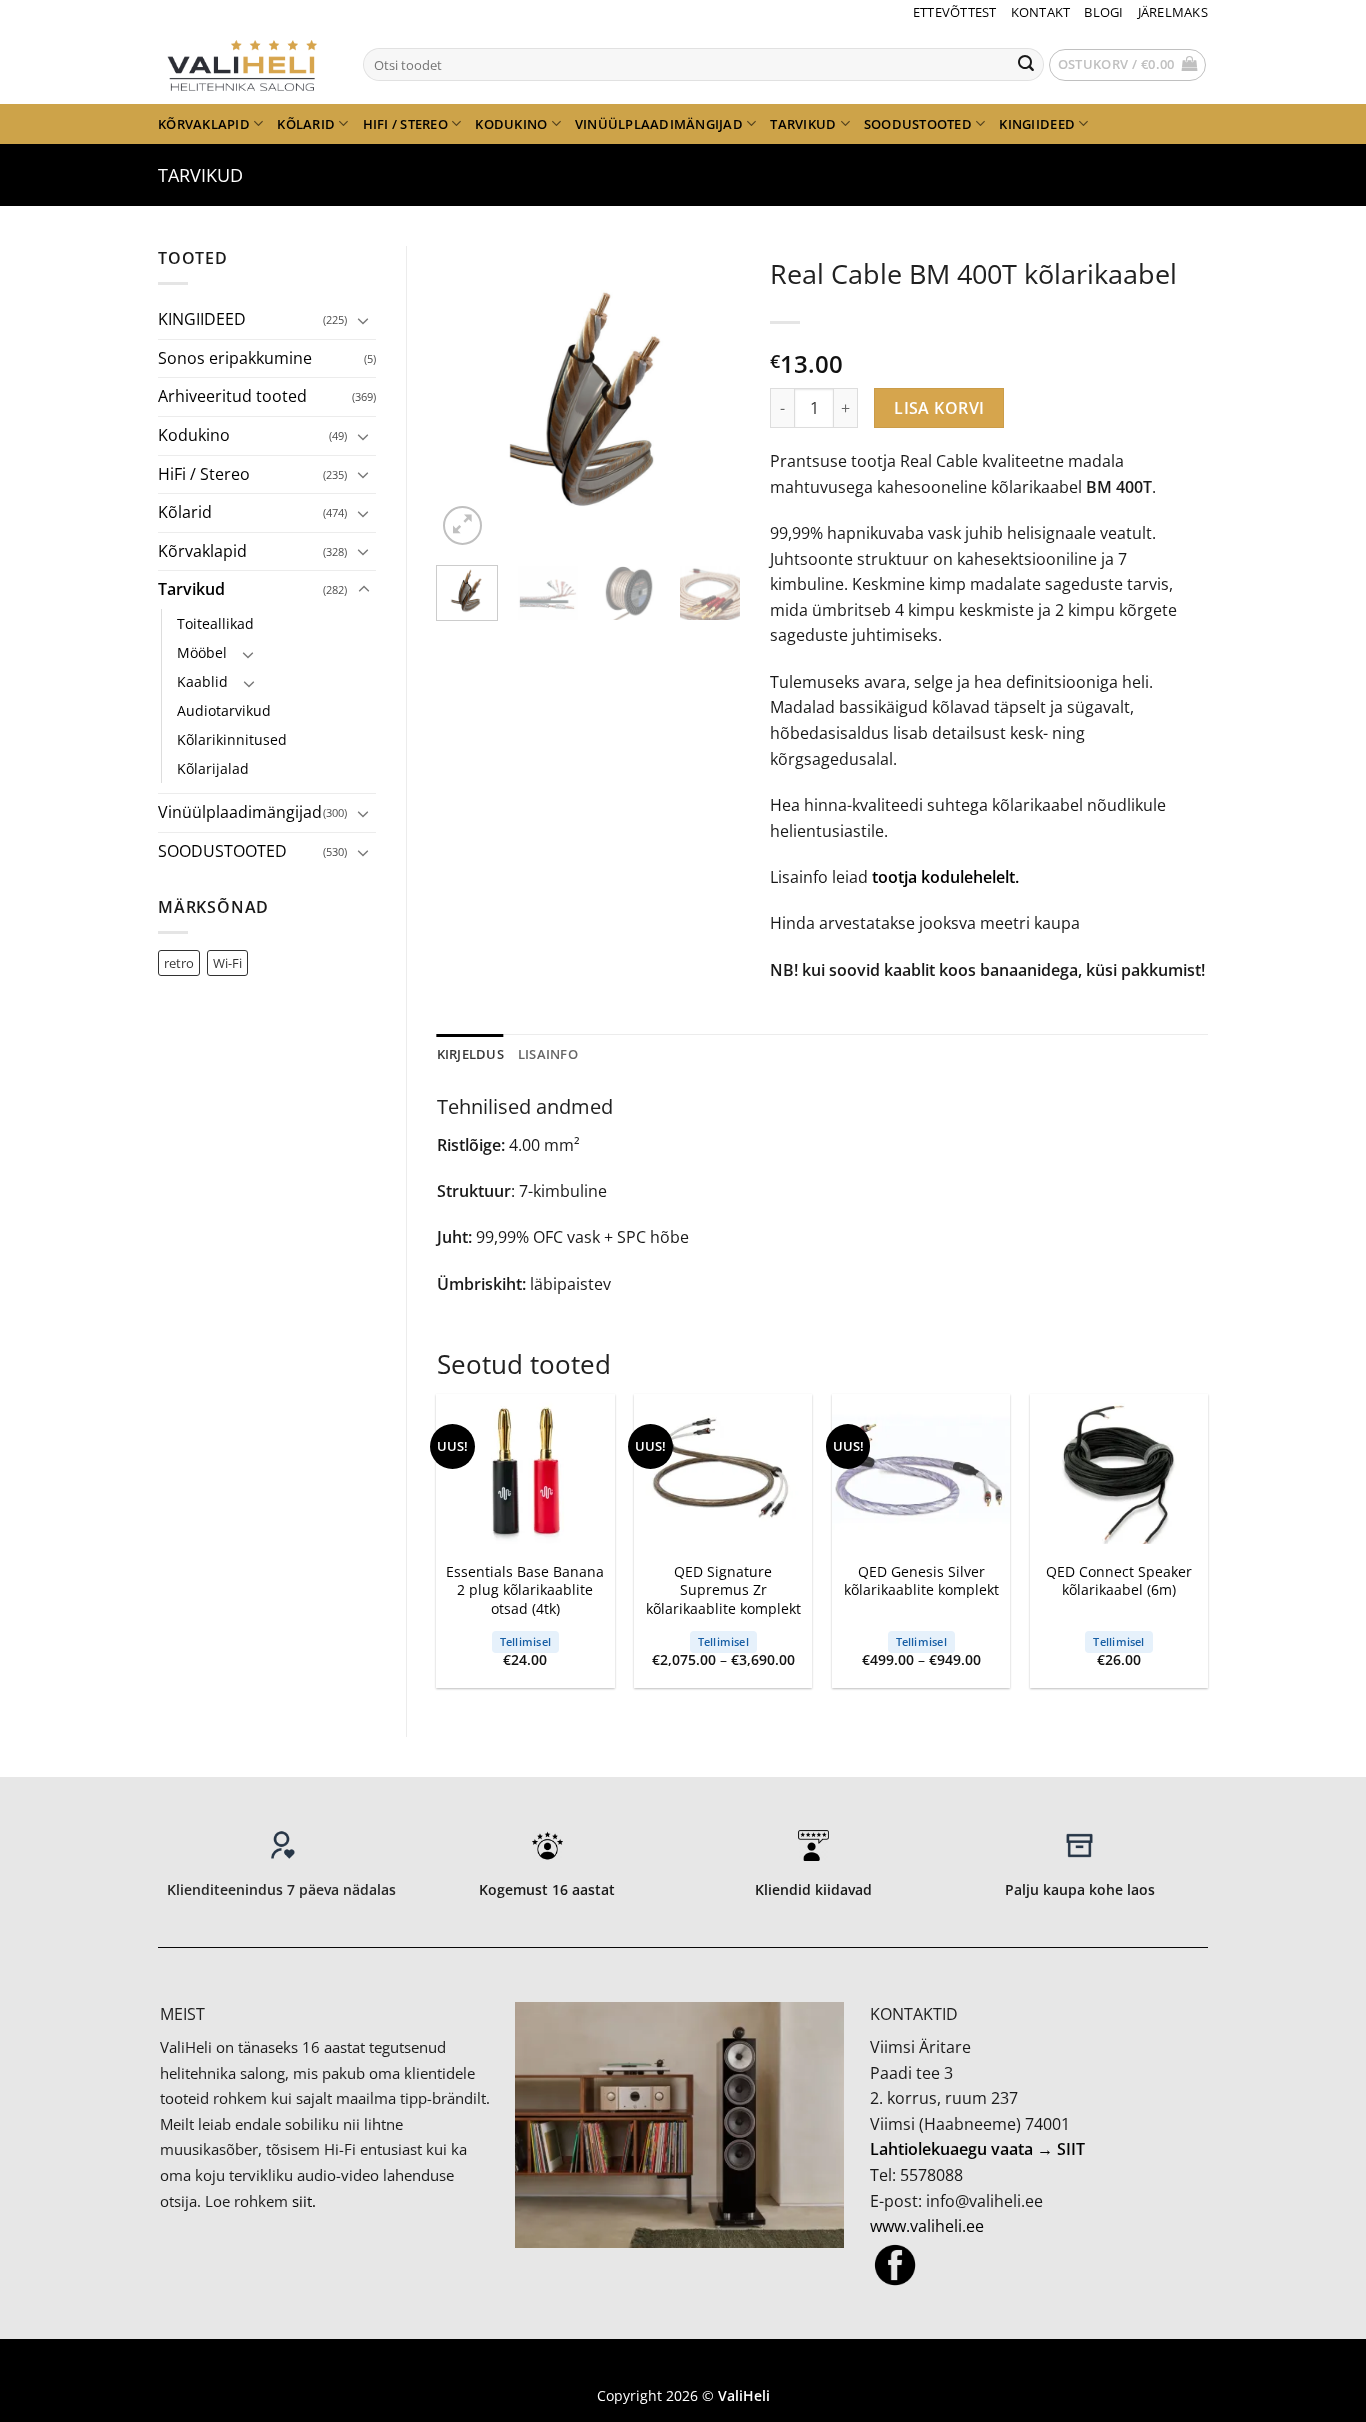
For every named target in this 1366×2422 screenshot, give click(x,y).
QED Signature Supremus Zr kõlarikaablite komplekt (723, 1590)
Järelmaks (1173, 12)
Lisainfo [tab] (548, 1054)
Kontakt (1041, 12)
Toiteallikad (215, 623)
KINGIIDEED (1037, 124)
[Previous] (468, 398)
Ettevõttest (955, 12)
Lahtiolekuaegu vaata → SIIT (977, 2149)
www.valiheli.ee (927, 2226)
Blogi (1103, 12)
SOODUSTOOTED (918, 124)
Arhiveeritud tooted (232, 396)
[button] (1128, 65)
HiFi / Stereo (405, 124)
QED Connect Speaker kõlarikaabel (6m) (1119, 1581)
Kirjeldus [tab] (470, 1054)
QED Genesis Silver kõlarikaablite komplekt (921, 1581)
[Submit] (1026, 65)
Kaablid (202, 681)
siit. (304, 2201)
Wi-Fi (227, 963)
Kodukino (511, 124)
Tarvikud (803, 124)
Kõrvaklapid (204, 124)
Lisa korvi (939, 408)
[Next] (709, 398)
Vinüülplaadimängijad (659, 124)
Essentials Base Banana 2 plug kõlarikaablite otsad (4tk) (525, 1590)
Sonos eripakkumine (235, 358)
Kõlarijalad (213, 768)
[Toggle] (364, 320)
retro (179, 963)
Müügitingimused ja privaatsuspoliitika (683, 2365)
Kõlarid (306, 124)
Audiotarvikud (224, 710)
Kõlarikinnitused (232, 739)
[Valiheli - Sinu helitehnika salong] (245, 64)
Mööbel (202, 652)
